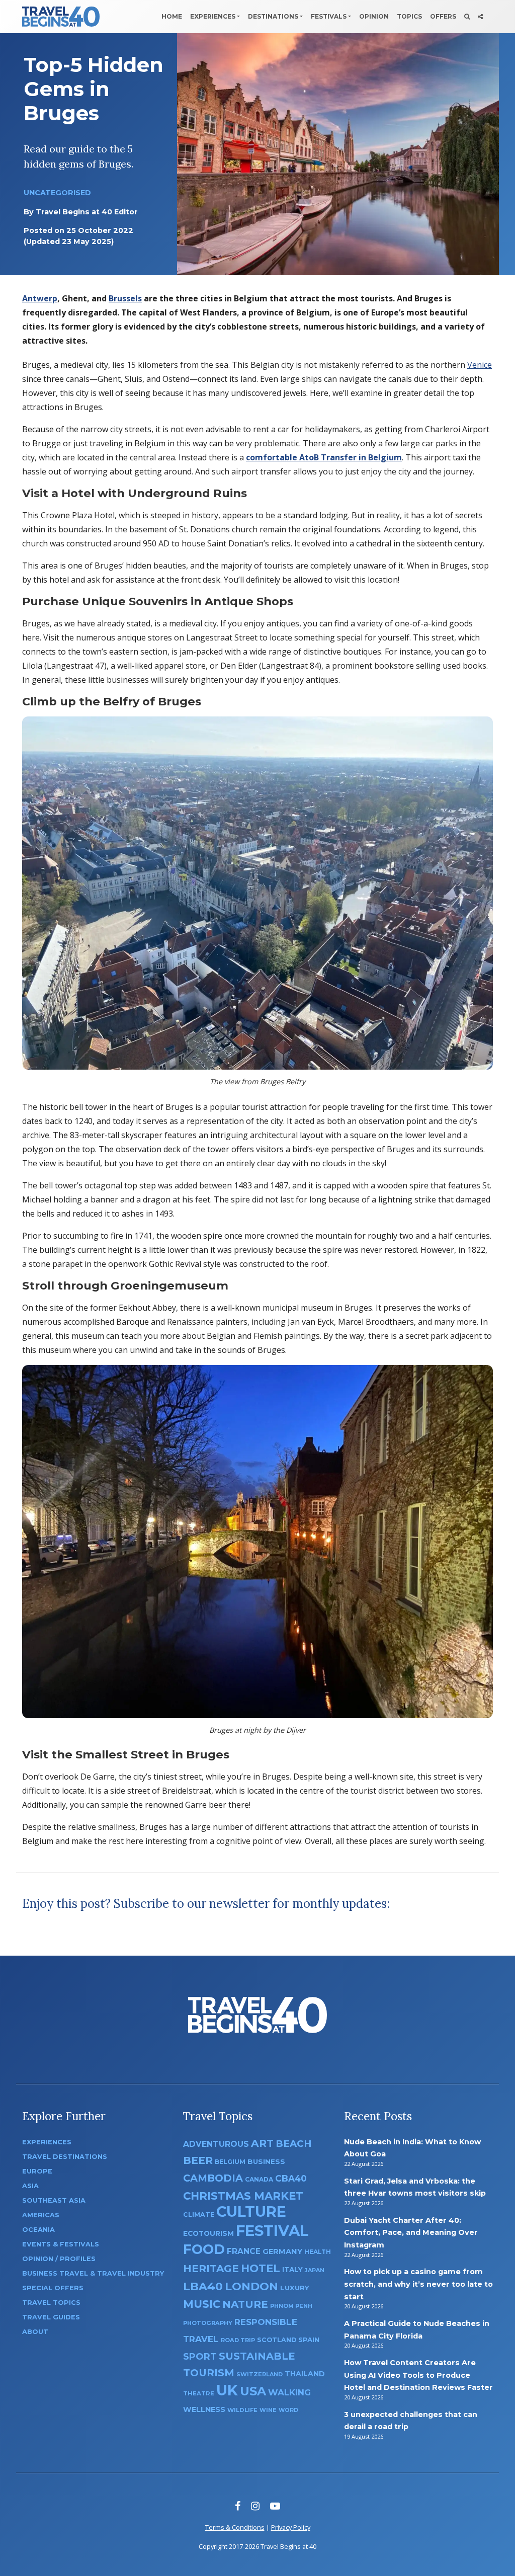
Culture (251, 2211)
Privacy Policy (291, 2527)
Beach (293, 2144)
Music (202, 2304)
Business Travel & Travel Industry (93, 2273)
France (244, 2251)
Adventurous (216, 2144)
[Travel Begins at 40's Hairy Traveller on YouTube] (275, 2506)
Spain (309, 2340)
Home (172, 16)
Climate (199, 2215)
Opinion (374, 16)
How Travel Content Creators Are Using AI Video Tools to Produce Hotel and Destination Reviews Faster (418, 2375)
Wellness (204, 2409)
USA (253, 2391)
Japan (315, 2270)
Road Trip (238, 2340)
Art (262, 2143)
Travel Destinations (65, 2157)
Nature (245, 2304)
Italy (292, 2270)
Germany (282, 2251)
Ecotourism (208, 2233)
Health (318, 2252)
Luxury (295, 2288)
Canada (259, 2179)
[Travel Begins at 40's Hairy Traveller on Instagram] (255, 2506)
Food (204, 2249)
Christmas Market (243, 2196)
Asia (30, 2186)
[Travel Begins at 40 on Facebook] (238, 2506)
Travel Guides (51, 2317)
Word (288, 2410)
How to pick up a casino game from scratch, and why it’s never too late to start (418, 2284)
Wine (268, 2410)
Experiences (213, 16)
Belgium (230, 2162)
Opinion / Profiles (59, 2259)
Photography (208, 2323)
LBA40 (203, 2286)
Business (266, 2161)
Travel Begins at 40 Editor (87, 212)
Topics (409, 16)
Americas (41, 2215)
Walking (289, 2392)
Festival (272, 2231)
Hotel (261, 2268)
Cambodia (213, 2178)
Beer (198, 2160)
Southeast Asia (54, 2200)
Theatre (199, 2393)
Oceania (38, 2230)
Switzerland (260, 2374)
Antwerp (40, 298)
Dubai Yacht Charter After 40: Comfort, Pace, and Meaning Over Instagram (411, 2233)
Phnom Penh (291, 2306)
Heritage (211, 2268)
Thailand (305, 2374)
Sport (200, 2356)
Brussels (125, 298)
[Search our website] (467, 17)
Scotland (277, 2340)
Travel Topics (51, 2303)
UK (227, 2390)
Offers (443, 16)
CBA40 (291, 2178)
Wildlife (242, 2410)
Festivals (329, 16)
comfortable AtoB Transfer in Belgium (324, 457)
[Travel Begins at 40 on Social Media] (480, 17)
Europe (37, 2171)
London (251, 2286)
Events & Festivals (61, 2244)
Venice (480, 365)
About (35, 2332)
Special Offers (53, 2288)
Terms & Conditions (235, 2527)
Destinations (273, 16)
